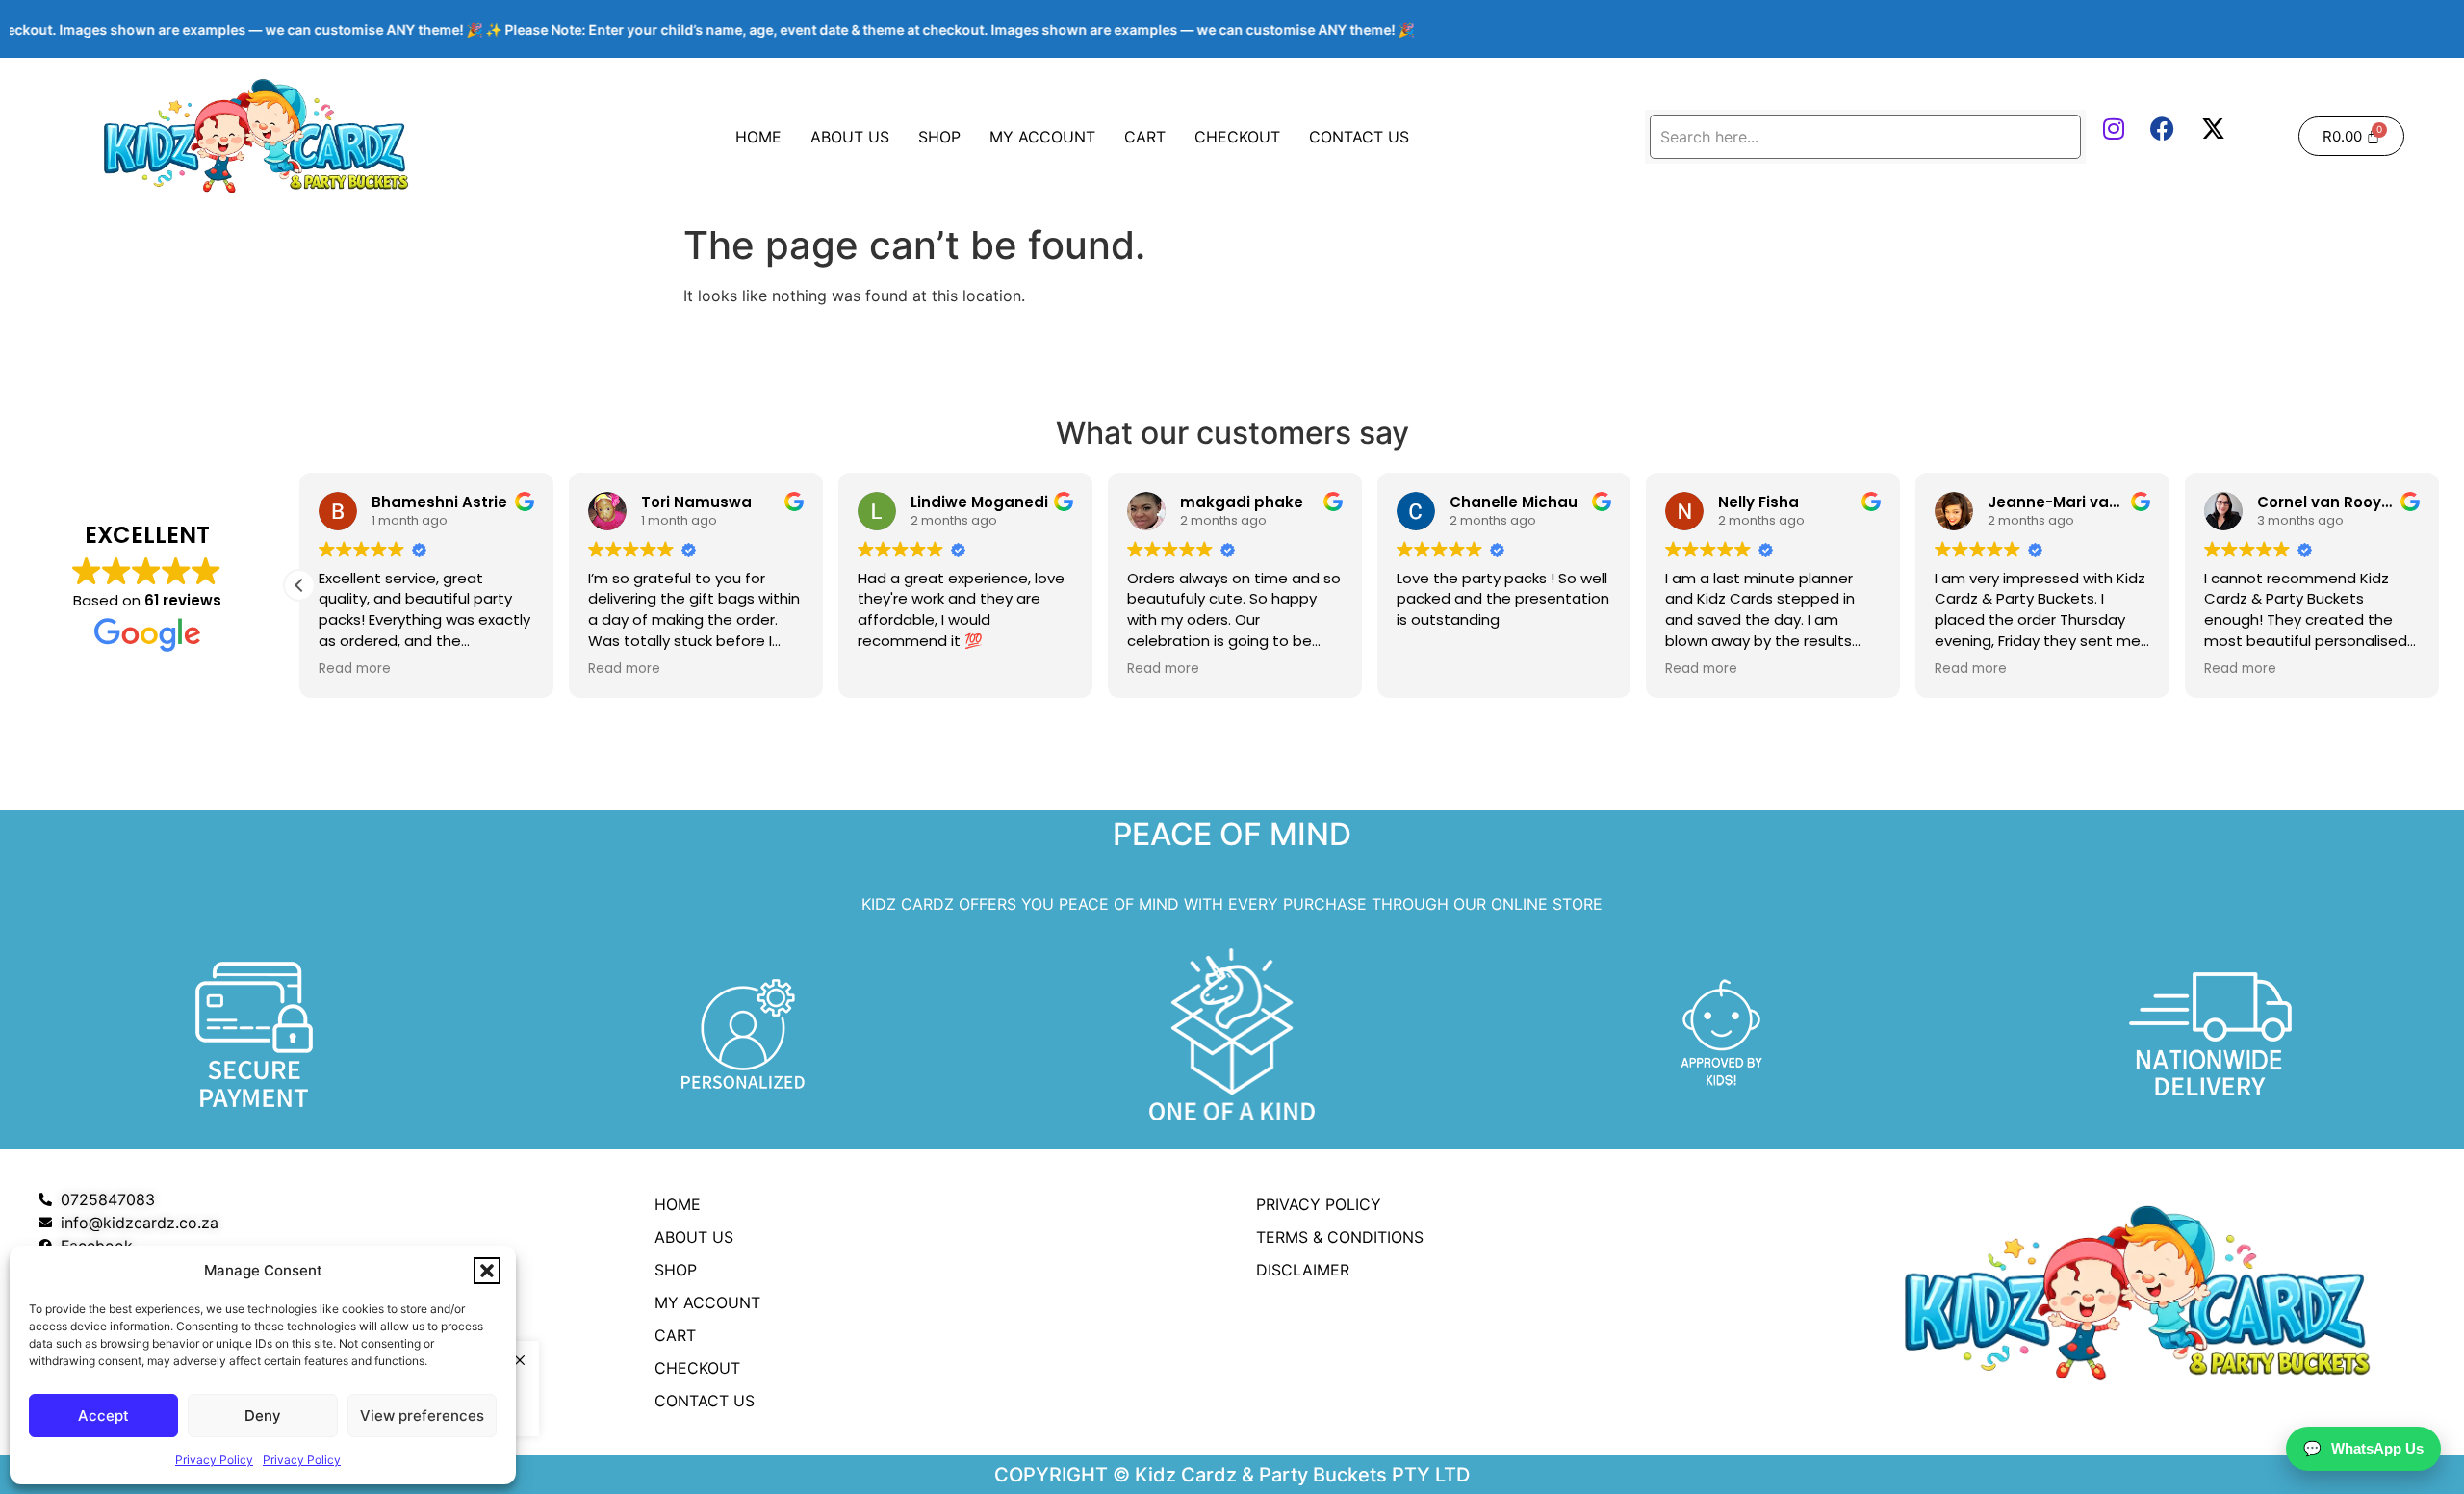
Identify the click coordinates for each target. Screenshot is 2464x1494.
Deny (263, 1416)
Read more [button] (355, 669)
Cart (1145, 137)
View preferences (422, 1416)
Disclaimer (1303, 1270)
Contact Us (1359, 137)
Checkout (1237, 137)
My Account (1042, 137)
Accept (103, 1416)
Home (758, 137)
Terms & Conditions (1340, 1237)
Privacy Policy (214, 1460)
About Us (850, 137)
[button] (487, 1271)
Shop (939, 137)
